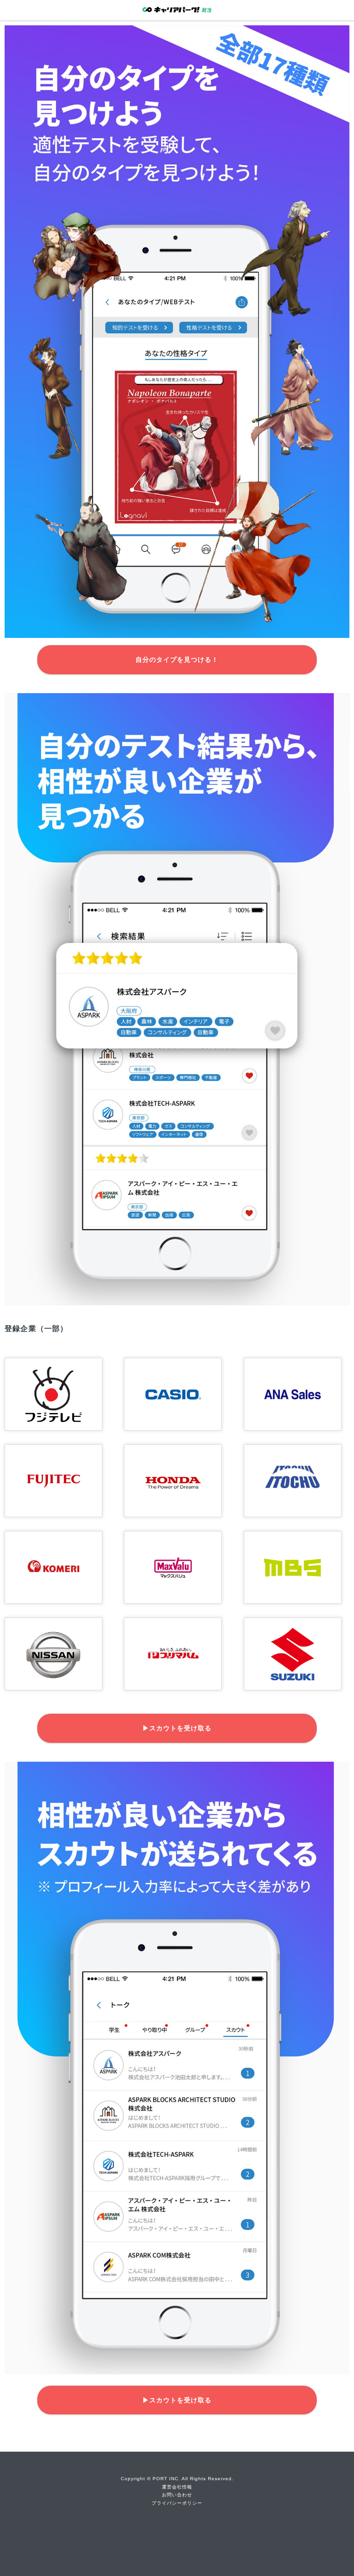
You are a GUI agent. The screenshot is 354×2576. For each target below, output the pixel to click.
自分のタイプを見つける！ (177, 660)
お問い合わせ (177, 2495)
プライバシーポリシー (177, 2503)
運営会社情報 (177, 2487)
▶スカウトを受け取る (177, 1728)
